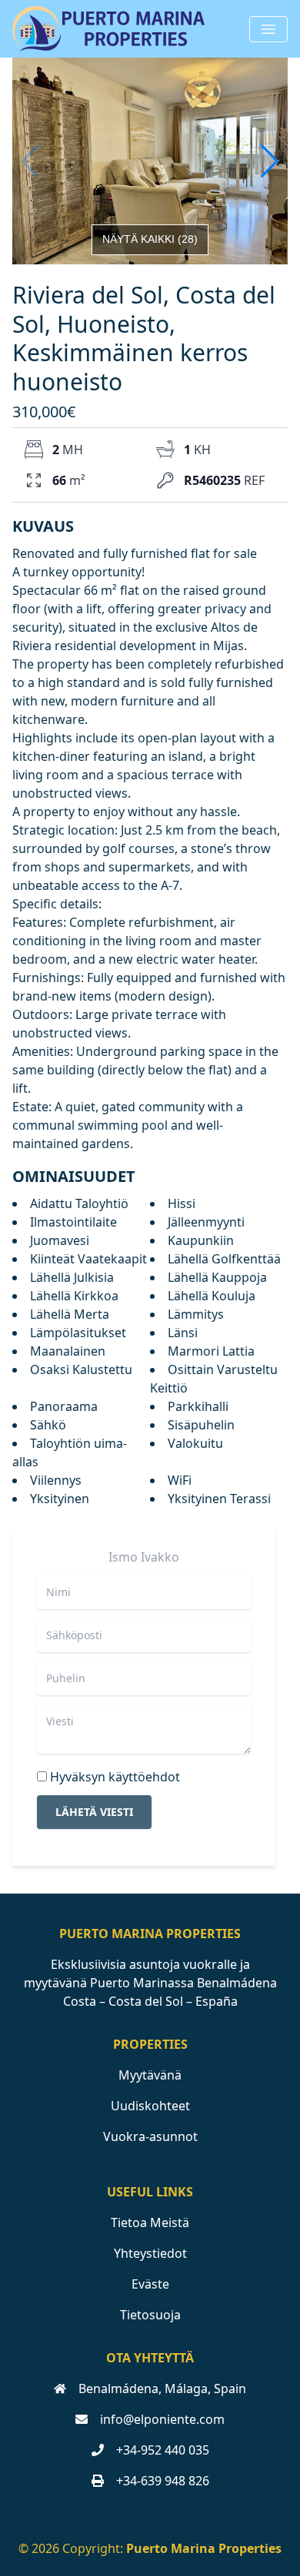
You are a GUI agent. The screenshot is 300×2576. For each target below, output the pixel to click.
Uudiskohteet (150, 2106)
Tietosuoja (150, 2315)
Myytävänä (150, 2075)
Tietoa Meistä (150, 2222)
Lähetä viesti (94, 1812)
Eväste (150, 2284)
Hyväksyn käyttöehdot (115, 1777)
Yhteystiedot (150, 2253)
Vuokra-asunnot (150, 2136)
